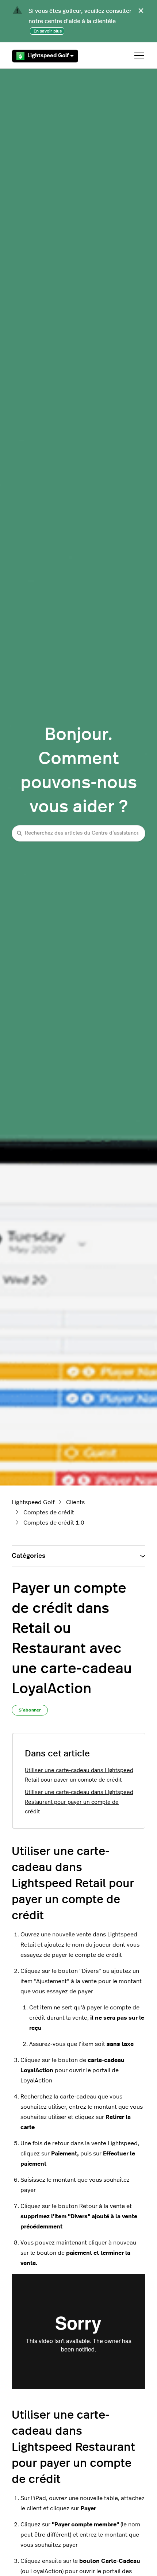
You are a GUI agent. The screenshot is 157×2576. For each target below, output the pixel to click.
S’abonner (30, 1710)
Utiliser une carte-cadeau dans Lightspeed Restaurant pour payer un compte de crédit (79, 1802)
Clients (75, 1502)
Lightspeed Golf (48, 56)
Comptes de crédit (49, 1513)
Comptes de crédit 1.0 (54, 1523)
